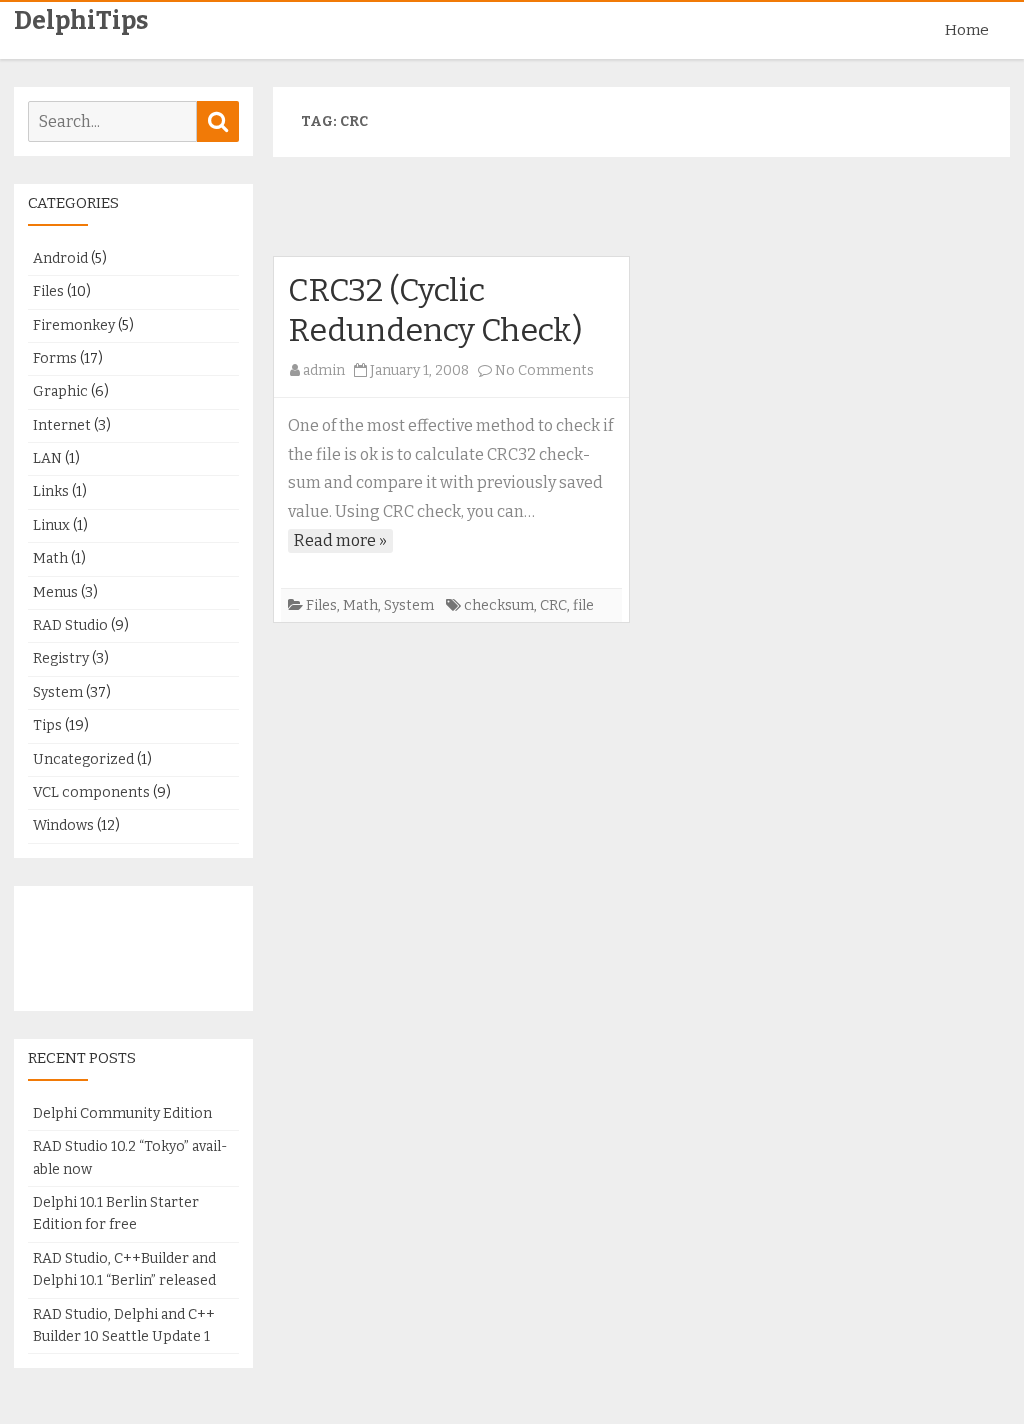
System (409, 605)
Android (60, 258)
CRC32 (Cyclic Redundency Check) (435, 310)
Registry (61, 658)
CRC (553, 605)
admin (324, 370)
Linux (51, 525)
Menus (55, 592)
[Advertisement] (641, 215)
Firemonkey (74, 325)
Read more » (340, 540)
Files (321, 605)
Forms (55, 358)
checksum (499, 605)
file (583, 605)
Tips (47, 725)
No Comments (544, 370)
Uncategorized (83, 759)
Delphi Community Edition (122, 1113)
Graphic (60, 391)
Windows (63, 825)
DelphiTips (81, 21)
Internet (62, 425)
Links (51, 491)
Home (967, 30)
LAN (47, 458)
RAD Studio (70, 625)
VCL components (91, 792)
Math (360, 605)
